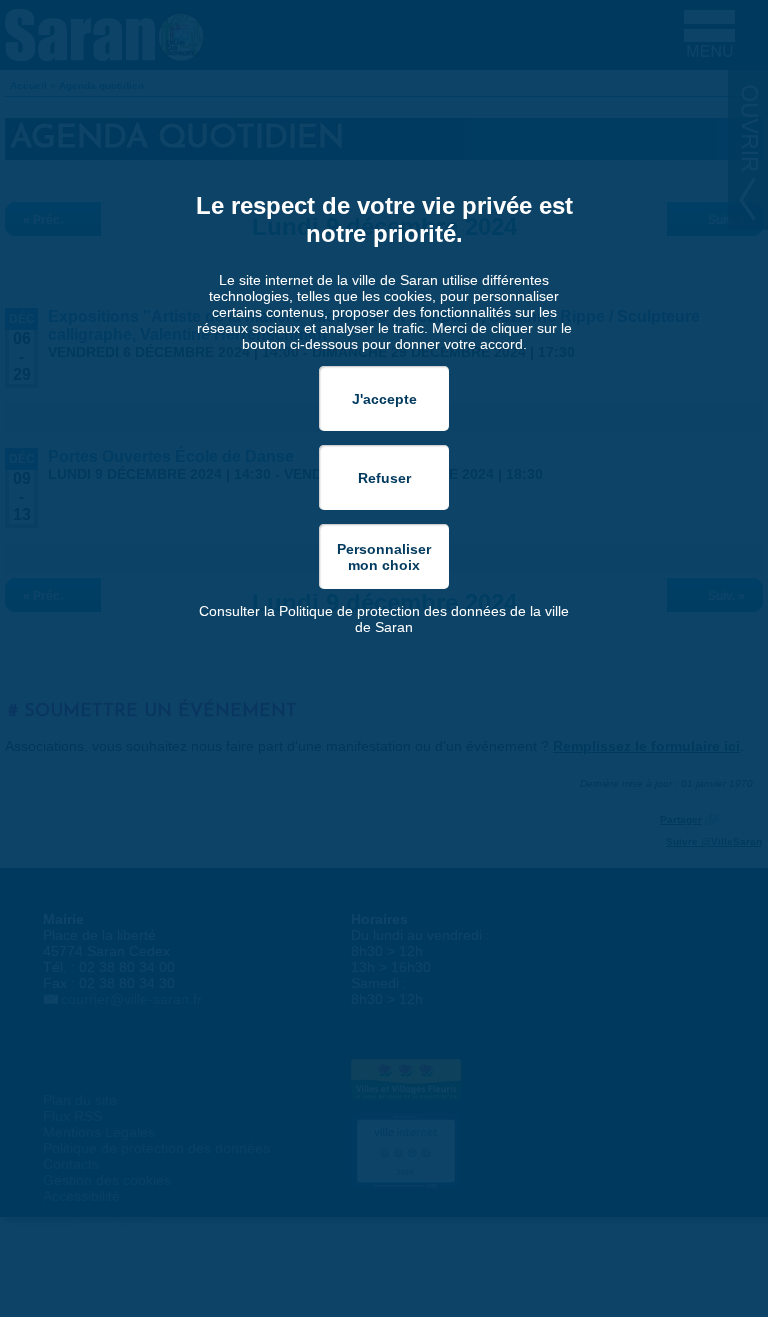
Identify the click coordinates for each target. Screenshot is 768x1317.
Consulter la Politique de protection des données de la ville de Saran (384, 619)
